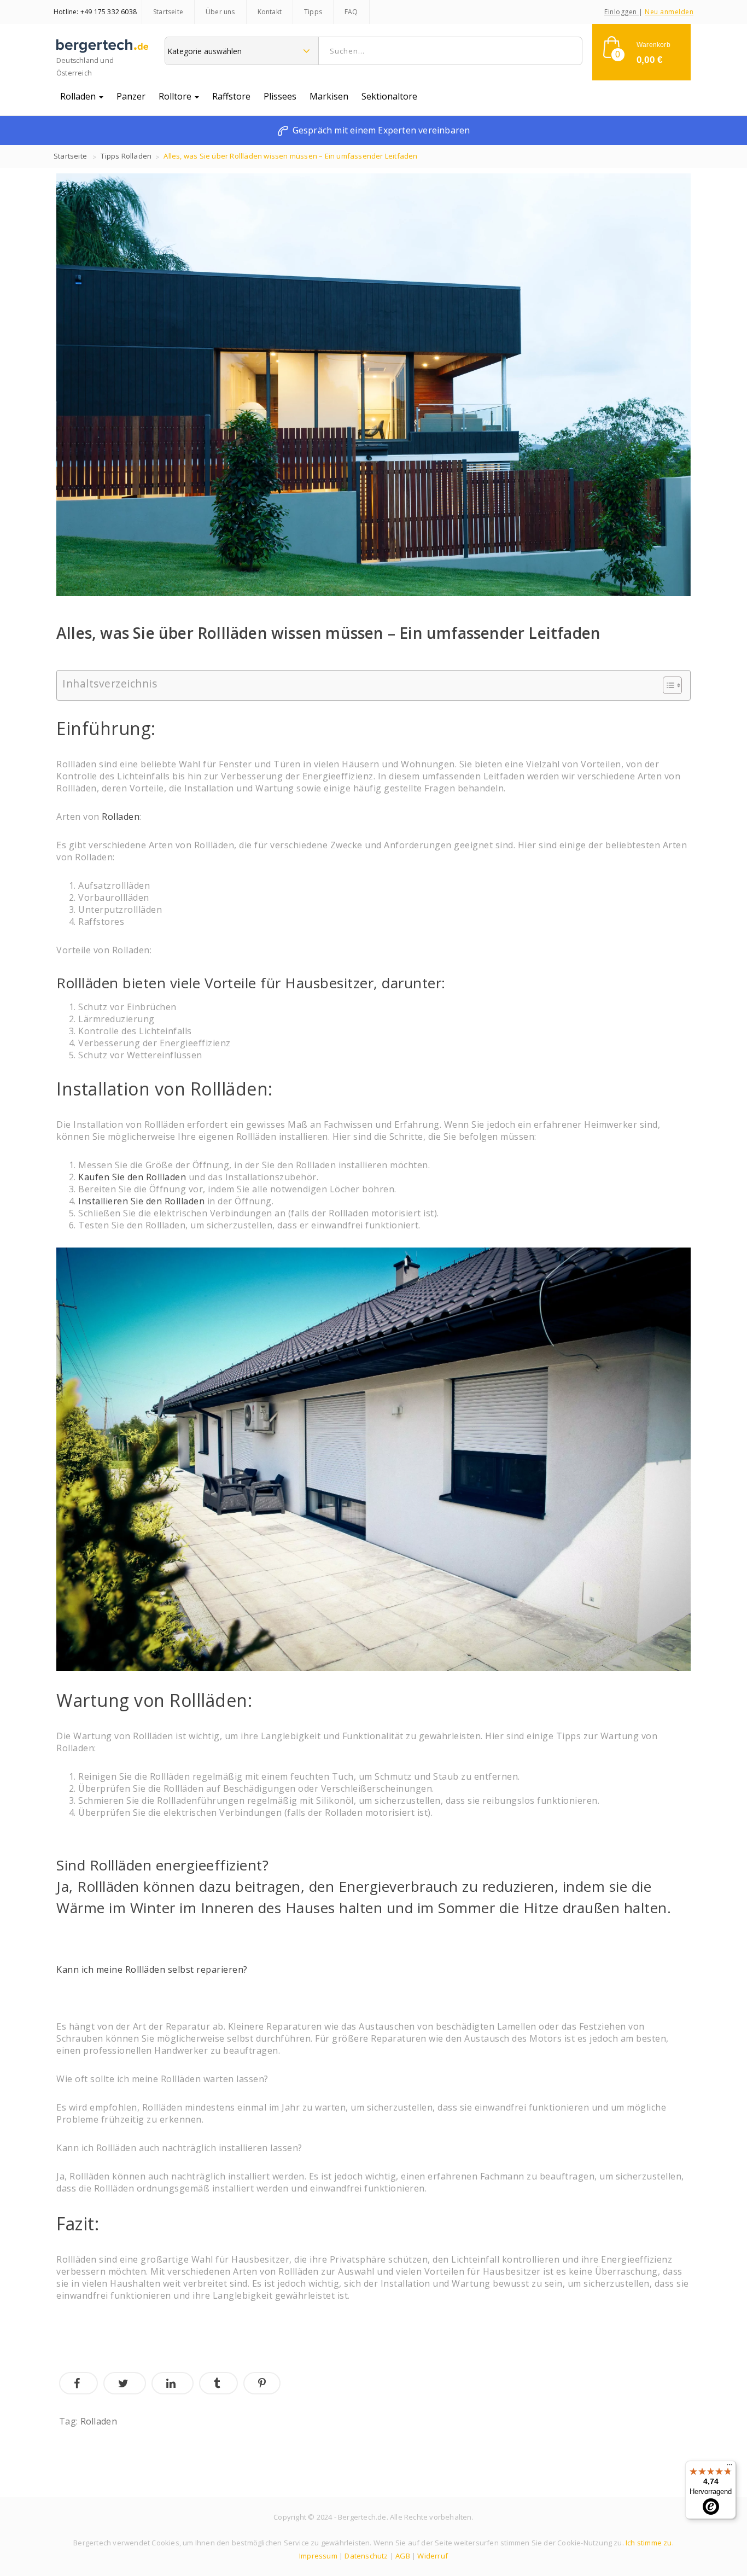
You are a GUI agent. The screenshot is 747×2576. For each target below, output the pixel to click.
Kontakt (270, 12)
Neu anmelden (669, 12)
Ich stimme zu (649, 2543)
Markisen (329, 96)
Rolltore (176, 96)
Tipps (313, 12)
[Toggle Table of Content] (667, 685)
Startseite (168, 12)
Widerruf (433, 2556)
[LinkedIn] (173, 2383)
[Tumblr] (218, 2383)
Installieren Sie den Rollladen (141, 1201)
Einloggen (621, 12)
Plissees (280, 96)
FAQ (351, 12)
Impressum (318, 2556)
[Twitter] (125, 2383)
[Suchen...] (569, 51)
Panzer (131, 96)
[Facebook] (78, 2383)
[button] (641, 52)
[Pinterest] (262, 2383)
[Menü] (730, 2467)
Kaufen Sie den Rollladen (132, 1177)
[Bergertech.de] (102, 50)
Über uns (220, 12)
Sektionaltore (389, 96)
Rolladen (79, 96)
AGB (403, 2556)
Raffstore (231, 96)
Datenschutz (366, 2556)
